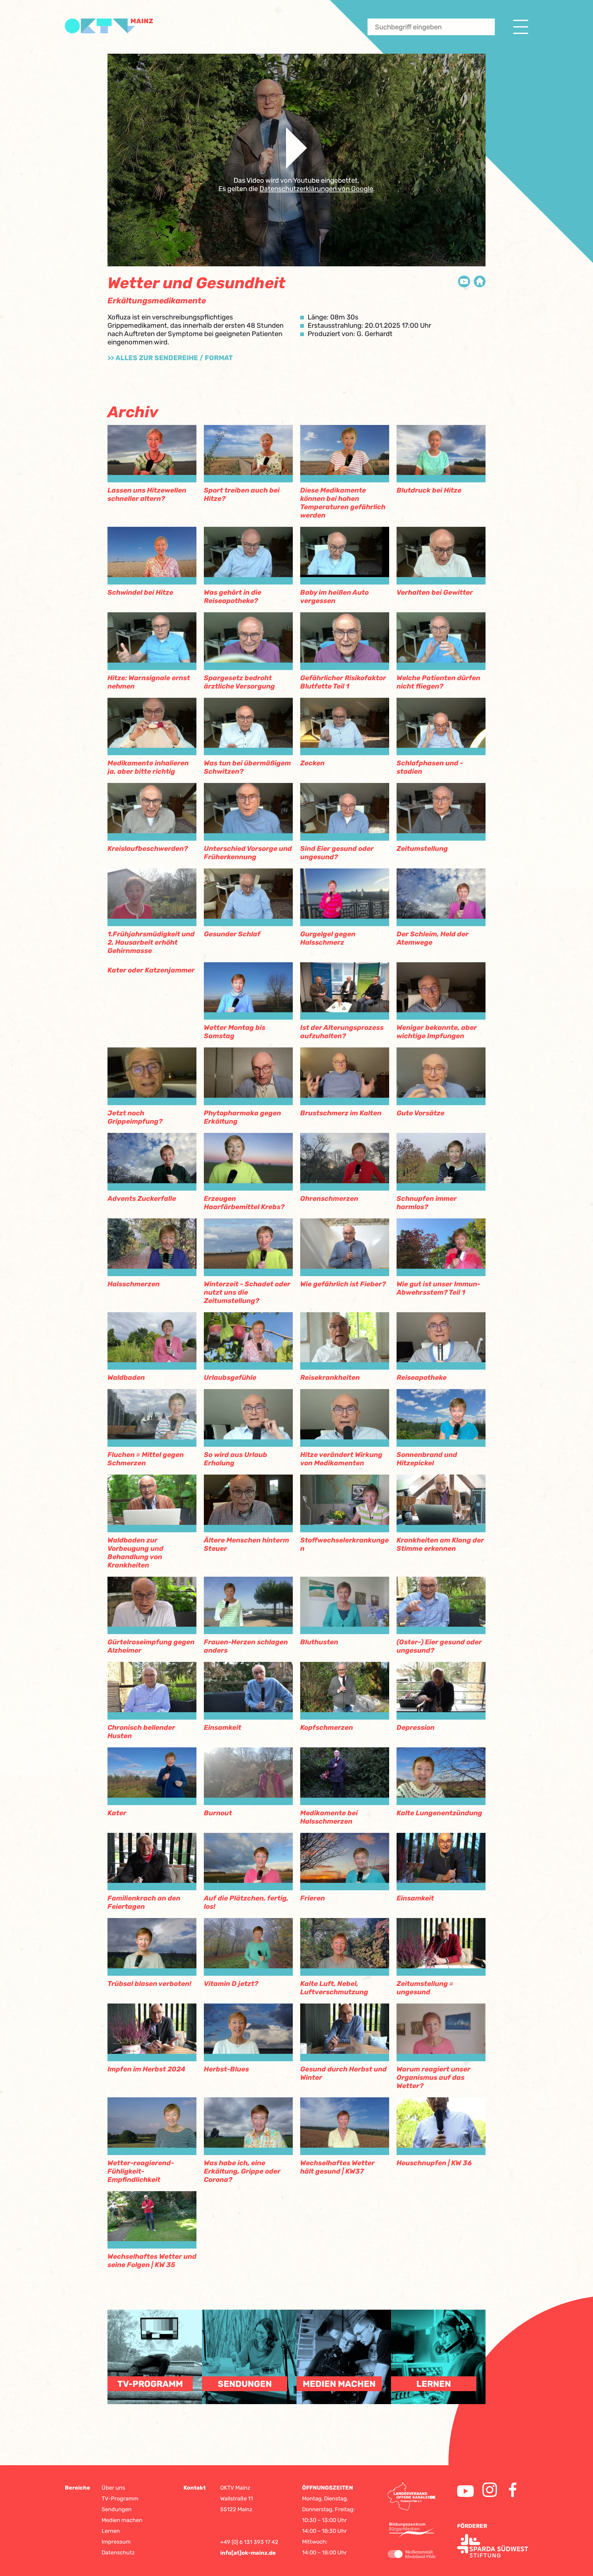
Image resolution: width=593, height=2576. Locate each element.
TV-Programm (120, 2499)
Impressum (116, 2542)
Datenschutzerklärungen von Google (316, 189)
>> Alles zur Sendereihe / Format (170, 358)
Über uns (113, 2488)
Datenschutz (118, 2553)
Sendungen (117, 2509)
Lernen (111, 2531)
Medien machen (122, 2520)
